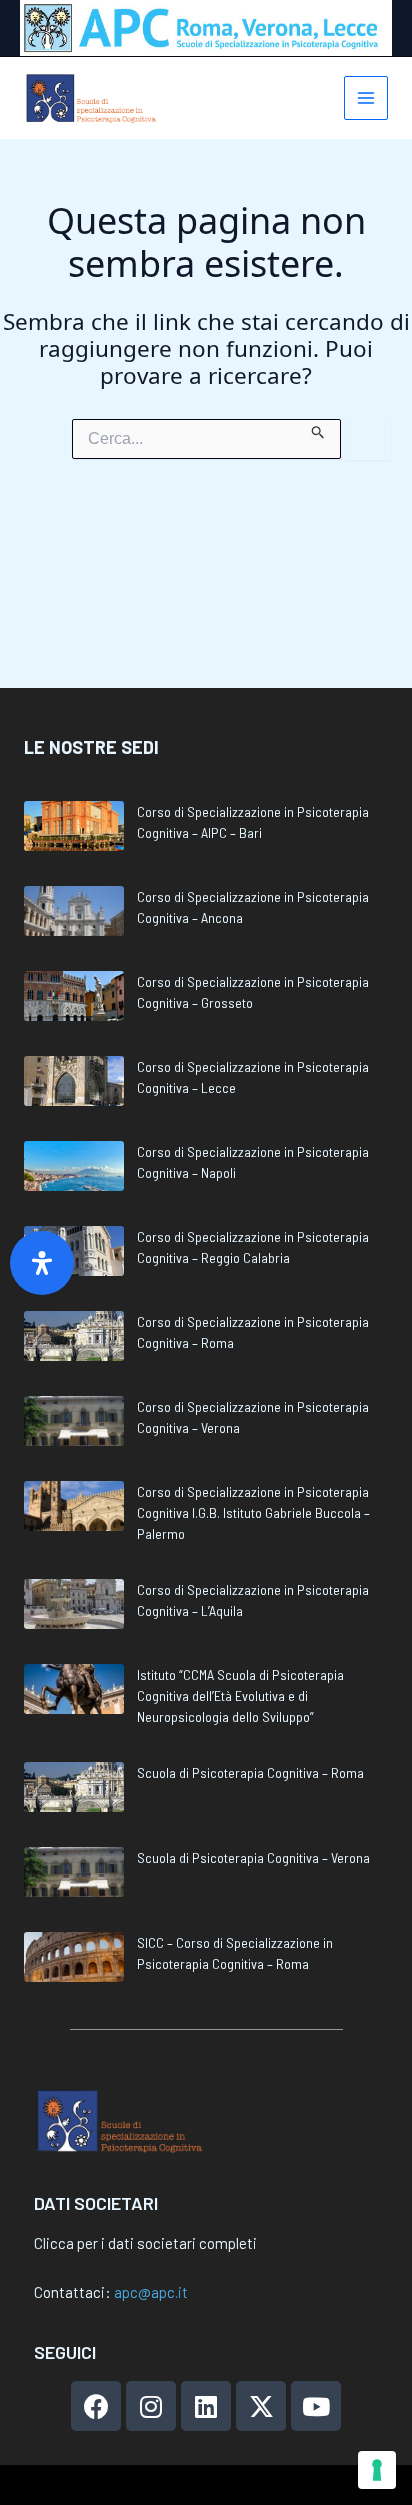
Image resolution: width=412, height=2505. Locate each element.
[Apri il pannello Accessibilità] (42, 1263)
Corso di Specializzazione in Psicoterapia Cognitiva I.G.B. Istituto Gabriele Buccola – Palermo (253, 1512)
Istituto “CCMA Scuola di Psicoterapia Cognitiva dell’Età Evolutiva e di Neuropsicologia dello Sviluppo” (240, 1695)
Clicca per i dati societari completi (145, 2243)
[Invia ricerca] (318, 429)
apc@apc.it (151, 2292)
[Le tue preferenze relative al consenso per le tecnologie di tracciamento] (377, 2470)
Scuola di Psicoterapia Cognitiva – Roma (250, 1772)
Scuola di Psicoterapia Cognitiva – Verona (253, 1857)
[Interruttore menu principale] (366, 98)
